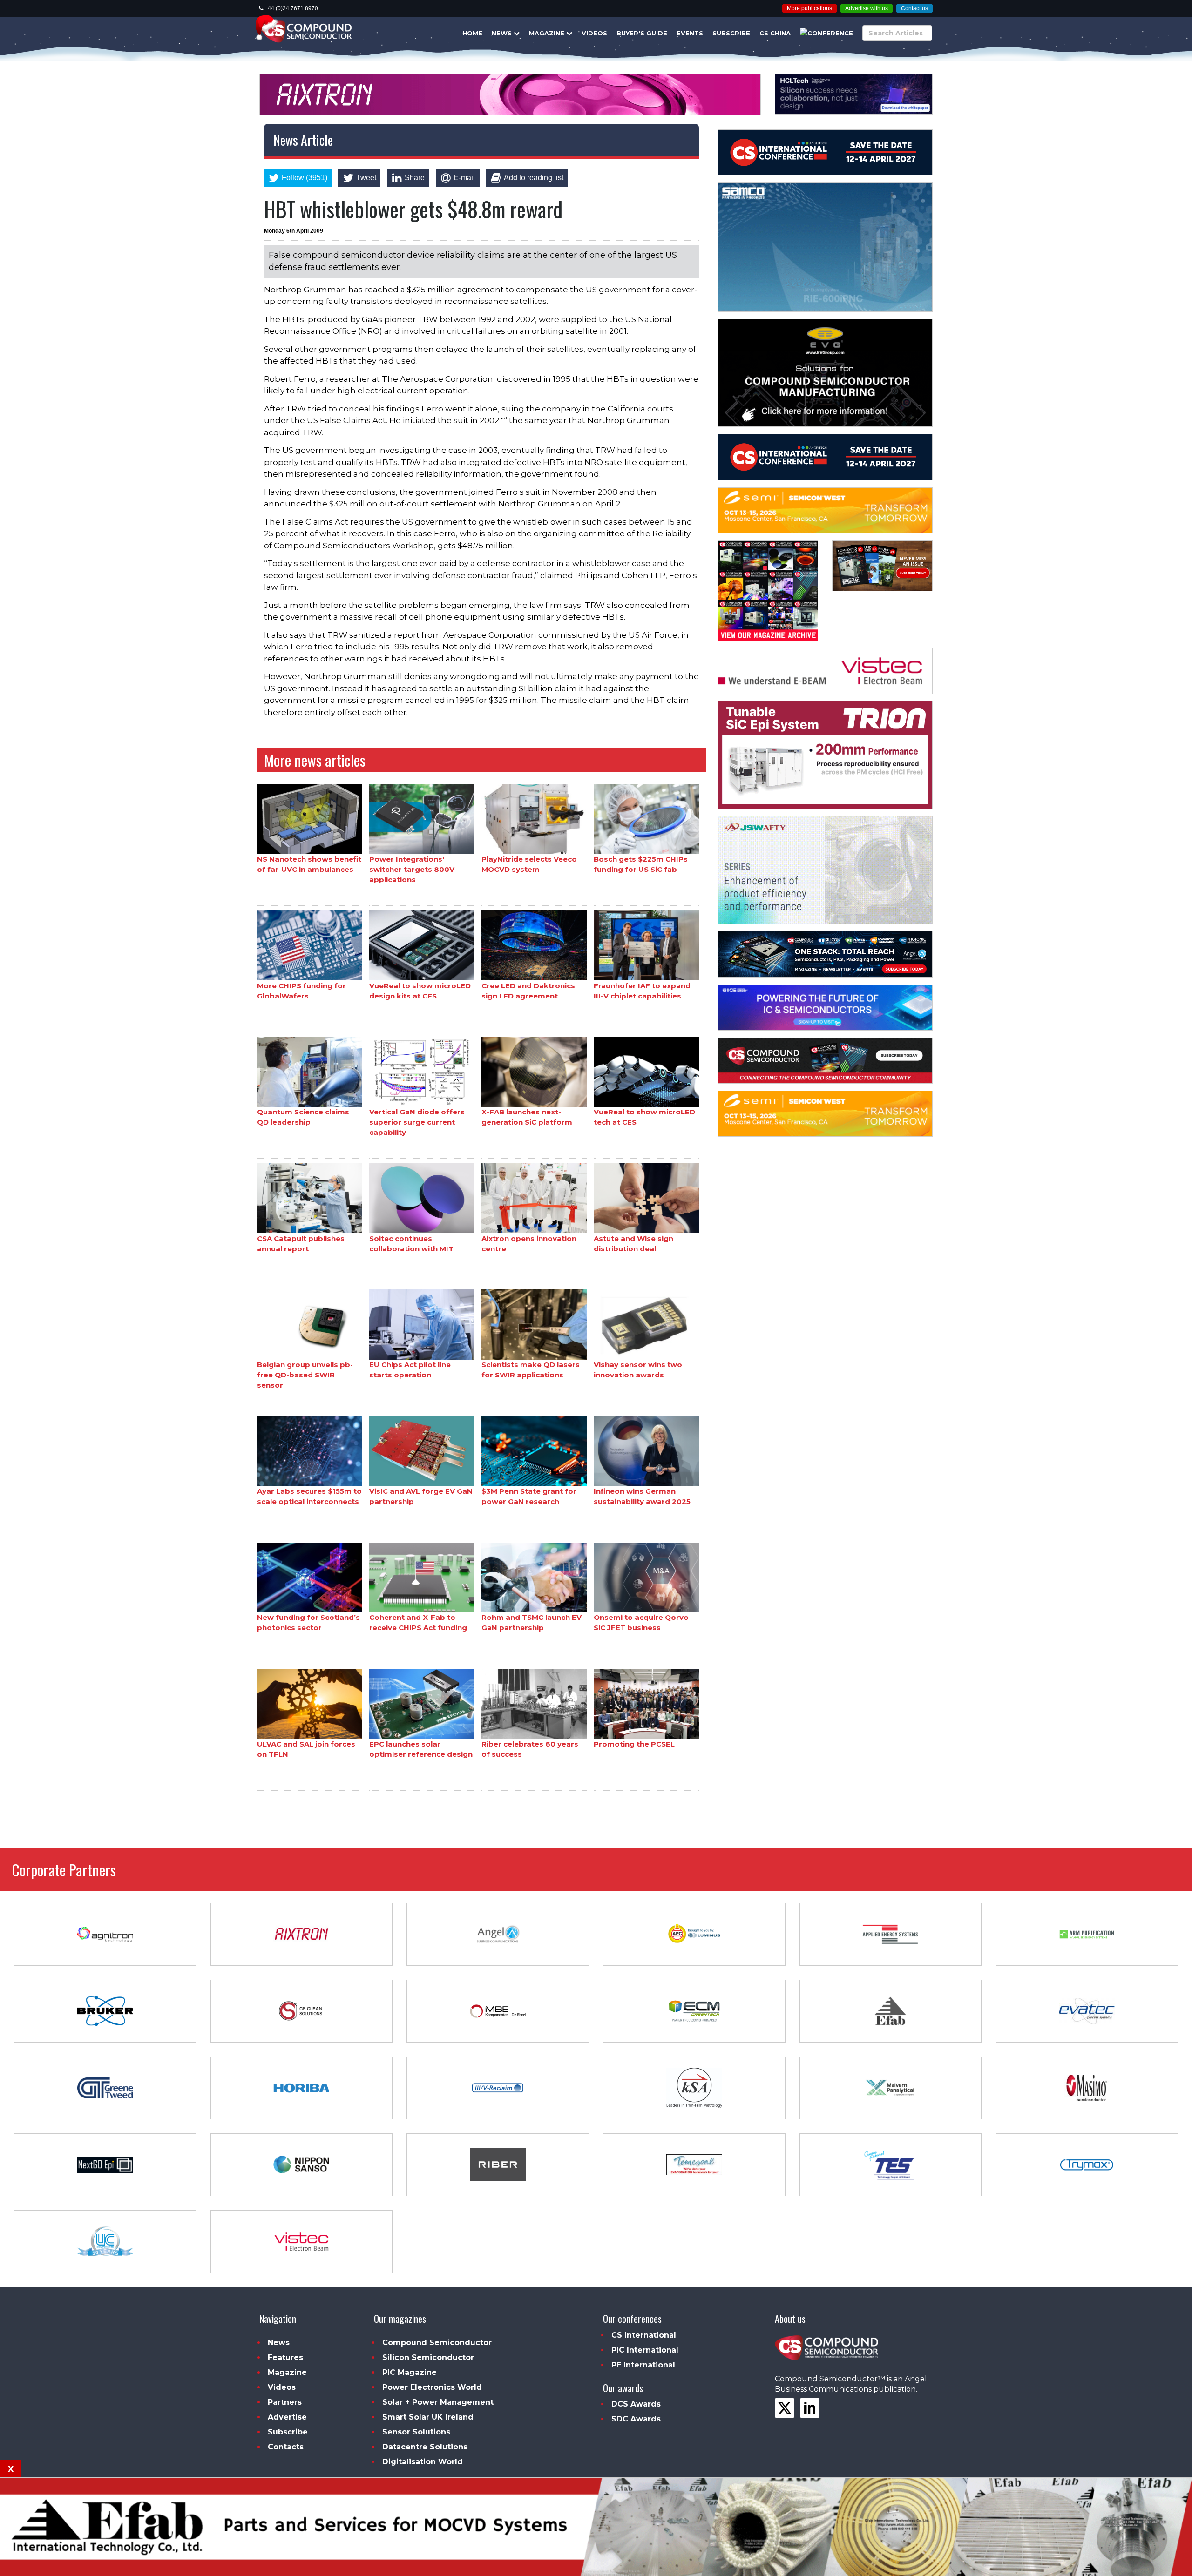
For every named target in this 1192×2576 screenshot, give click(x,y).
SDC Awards (636, 2419)
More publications (809, 8)
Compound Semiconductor (437, 2343)
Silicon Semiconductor (428, 2357)
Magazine (548, 33)
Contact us (914, 8)
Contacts (286, 2447)
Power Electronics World (432, 2387)
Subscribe (731, 33)
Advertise (287, 2417)
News (503, 33)
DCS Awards (636, 2404)
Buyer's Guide (642, 33)
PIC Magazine (410, 2372)
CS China (775, 33)
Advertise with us (867, 8)
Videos (594, 33)
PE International (643, 2365)
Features (285, 2357)
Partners (285, 2402)
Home (472, 33)
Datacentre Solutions (425, 2447)
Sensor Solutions (416, 2432)
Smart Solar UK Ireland (428, 2417)
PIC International (645, 2350)
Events (690, 33)
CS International (644, 2335)
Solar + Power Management (438, 2402)
